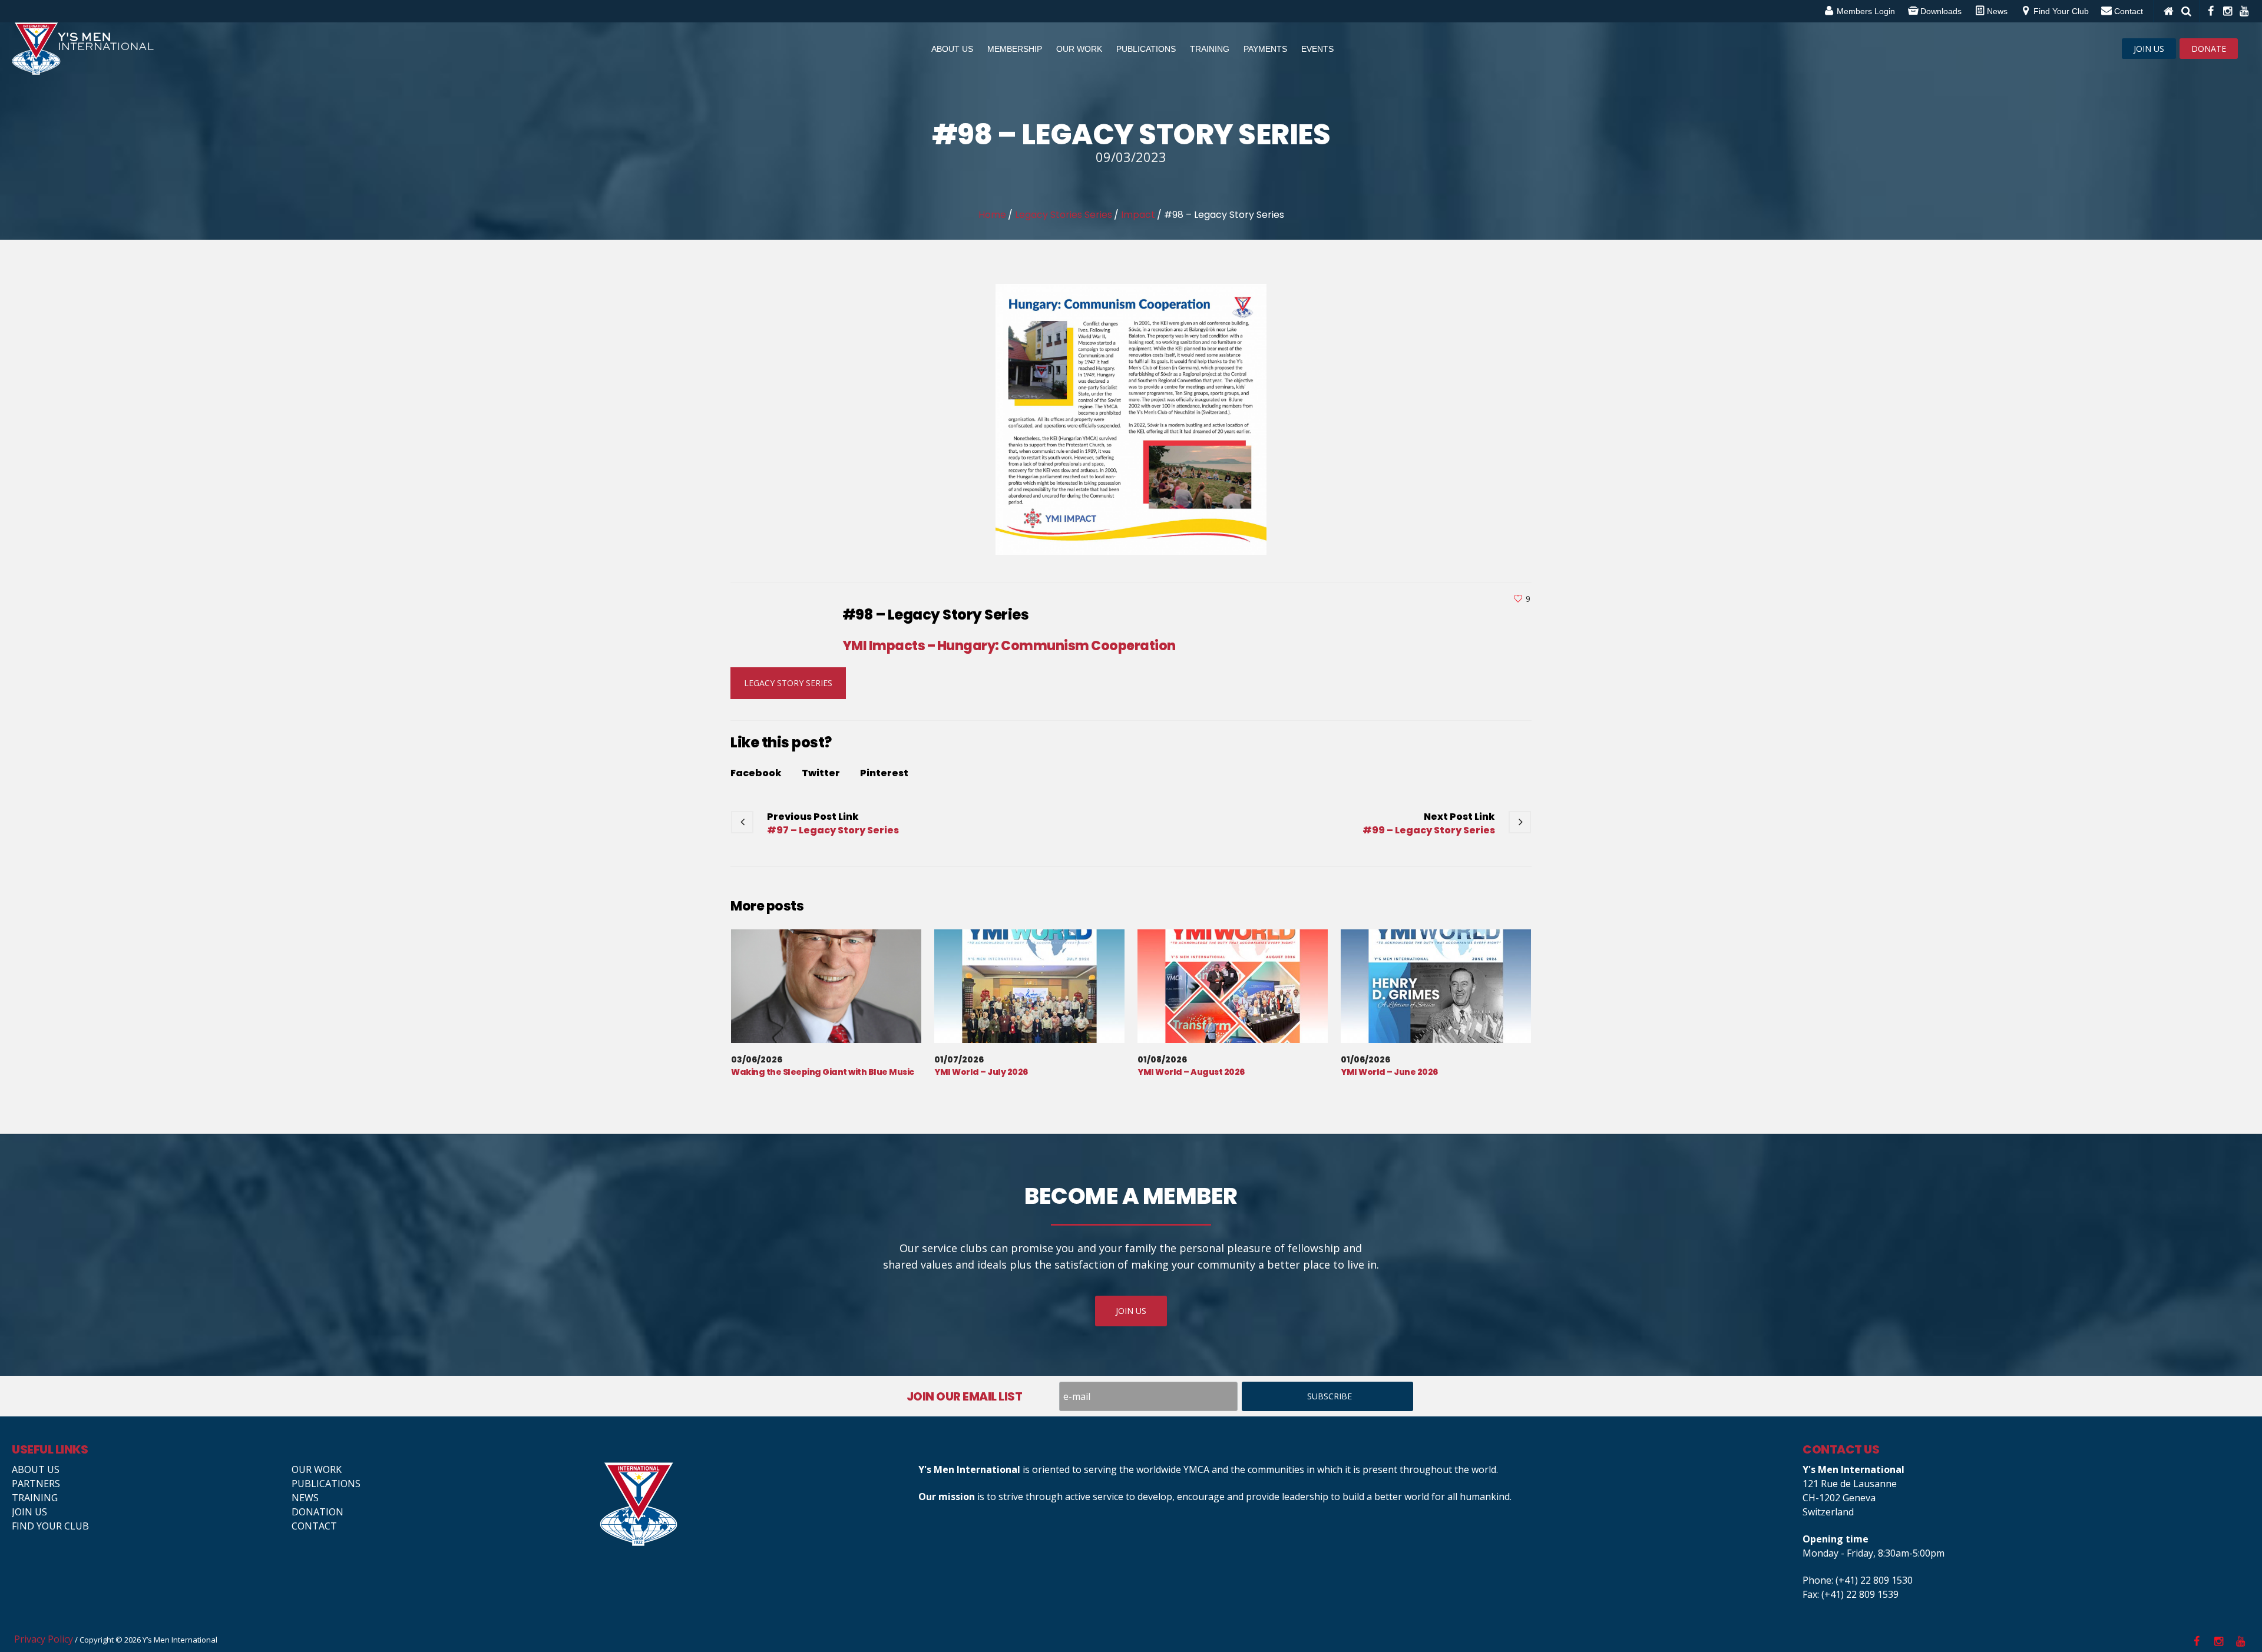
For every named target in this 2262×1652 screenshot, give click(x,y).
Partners (36, 1484)
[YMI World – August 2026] (1233, 986)
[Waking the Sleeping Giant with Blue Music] (826, 986)
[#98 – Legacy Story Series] (1131, 418)
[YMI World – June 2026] (1436, 986)
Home (992, 215)
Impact (1138, 215)
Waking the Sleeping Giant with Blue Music (823, 1072)
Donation (318, 1512)
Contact (314, 1526)
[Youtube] (2243, 11)
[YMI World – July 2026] (1029, 986)
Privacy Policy (44, 1639)
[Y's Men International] (753, 1504)
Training (35, 1498)
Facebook (756, 773)
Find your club (50, 1526)
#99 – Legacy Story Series (1429, 830)
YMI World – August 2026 (1191, 1072)
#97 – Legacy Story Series (833, 830)
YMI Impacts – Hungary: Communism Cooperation (1009, 646)
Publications (326, 1484)
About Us (36, 1469)
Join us (29, 1512)
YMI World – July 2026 (981, 1072)
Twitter (821, 773)
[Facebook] (2210, 11)
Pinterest (884, 773)
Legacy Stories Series (1064, 215)
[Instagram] (2227, 11)
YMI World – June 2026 (1389, 1072)
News (305, 1498)
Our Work (317, 1469)
